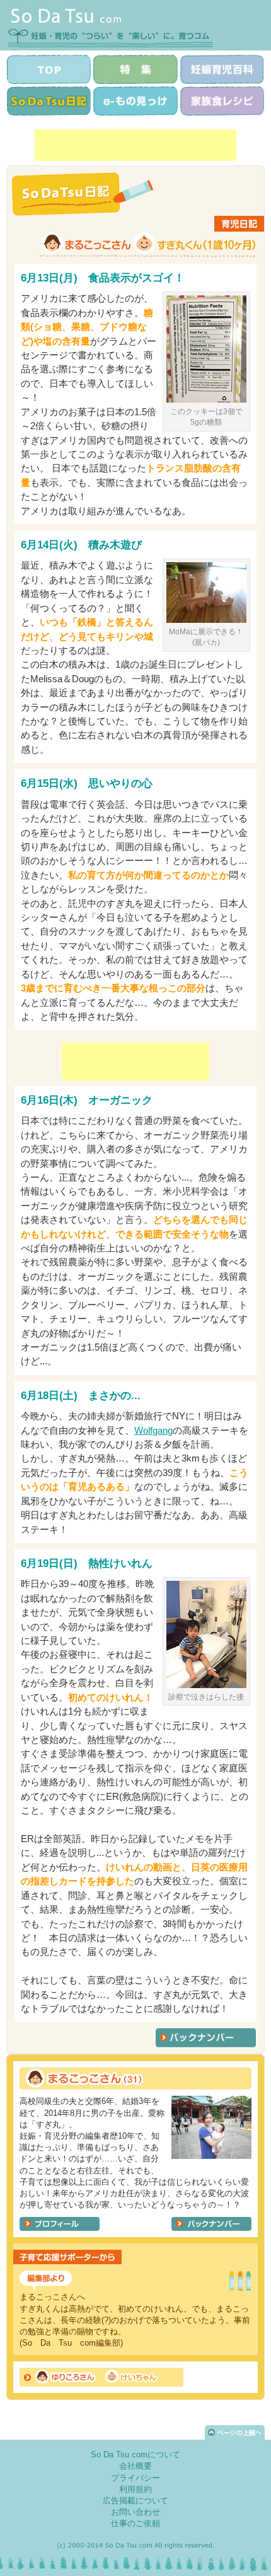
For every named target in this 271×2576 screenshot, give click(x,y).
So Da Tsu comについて (135, 2455)
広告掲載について (135, 2501)
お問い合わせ (135, 2512)
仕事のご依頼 (135, 2523)
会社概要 (135, 2466)
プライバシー (135, 2478)
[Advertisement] (135, 145)
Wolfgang (153, 1430)
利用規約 (135, 2489)
